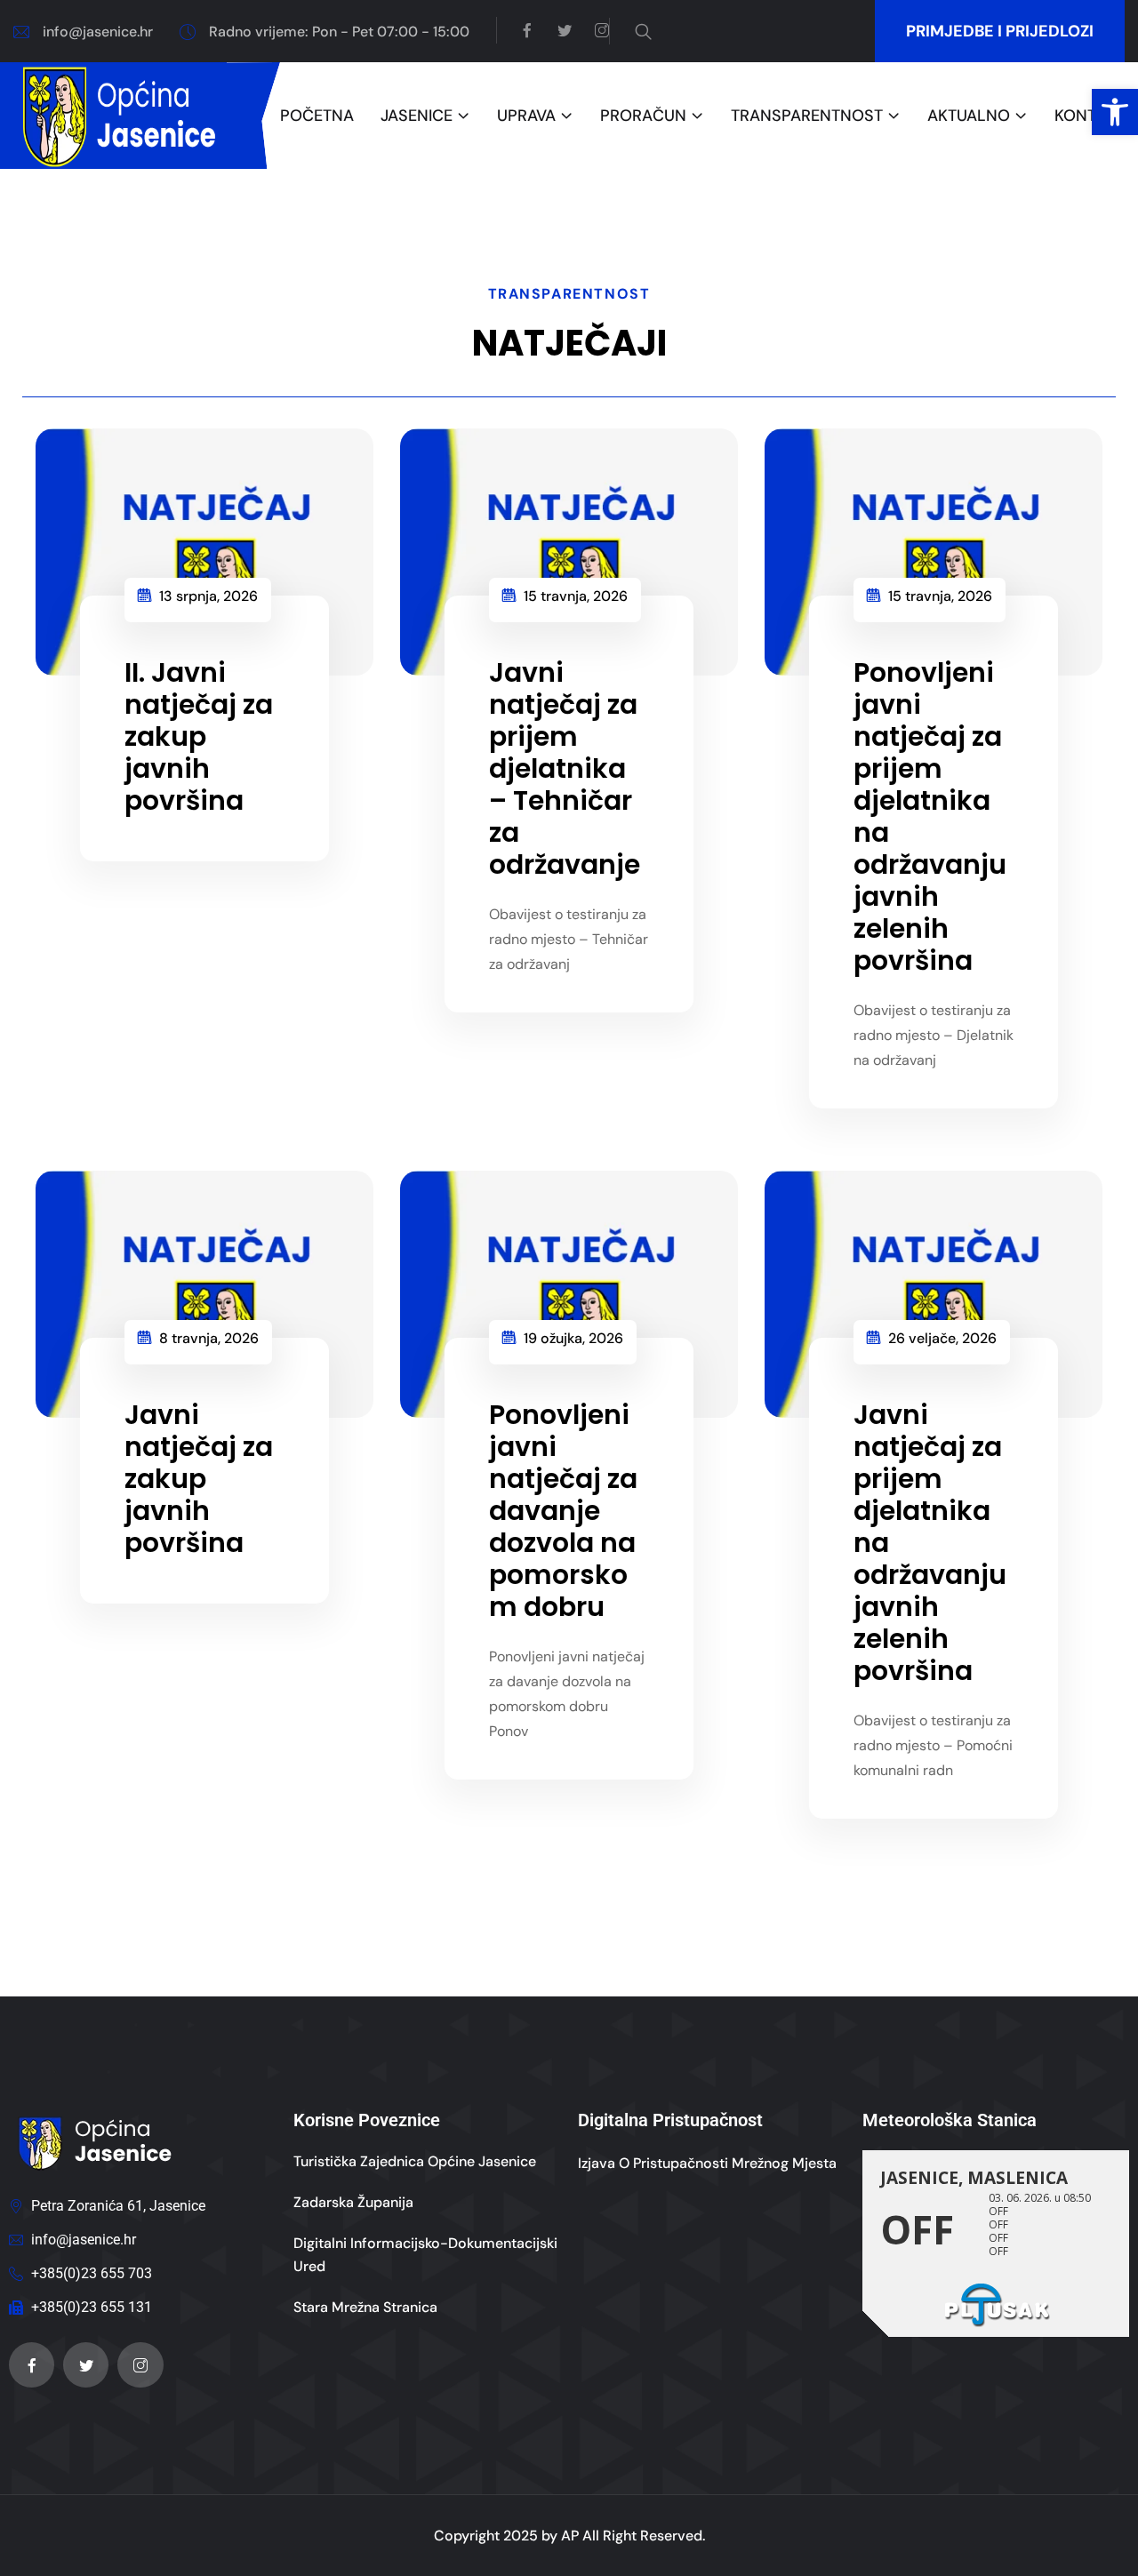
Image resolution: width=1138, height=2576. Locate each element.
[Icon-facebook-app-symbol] (32, 2365)
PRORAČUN (643, 116)
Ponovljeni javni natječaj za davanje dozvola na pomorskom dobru (563, 1511)
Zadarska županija (353, 2202)
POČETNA (317, 116)
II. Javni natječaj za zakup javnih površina (199, 736)
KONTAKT (1090, 116)
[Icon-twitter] (86, 2365)
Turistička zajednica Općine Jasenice (415, 2161)
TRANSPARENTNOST (807, 116)
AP (570, 2536)
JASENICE (417, 116)
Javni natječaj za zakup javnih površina (199, 1479)
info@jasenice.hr (98, 32)
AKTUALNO (969, 116)
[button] (1115, 112)
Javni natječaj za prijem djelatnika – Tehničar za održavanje (565, 768)
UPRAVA (526, 116)
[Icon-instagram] (140, 2365)
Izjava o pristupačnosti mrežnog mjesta (707, 2163)
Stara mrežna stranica (365, 2307)
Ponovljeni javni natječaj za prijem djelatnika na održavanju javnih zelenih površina (930, 816)
